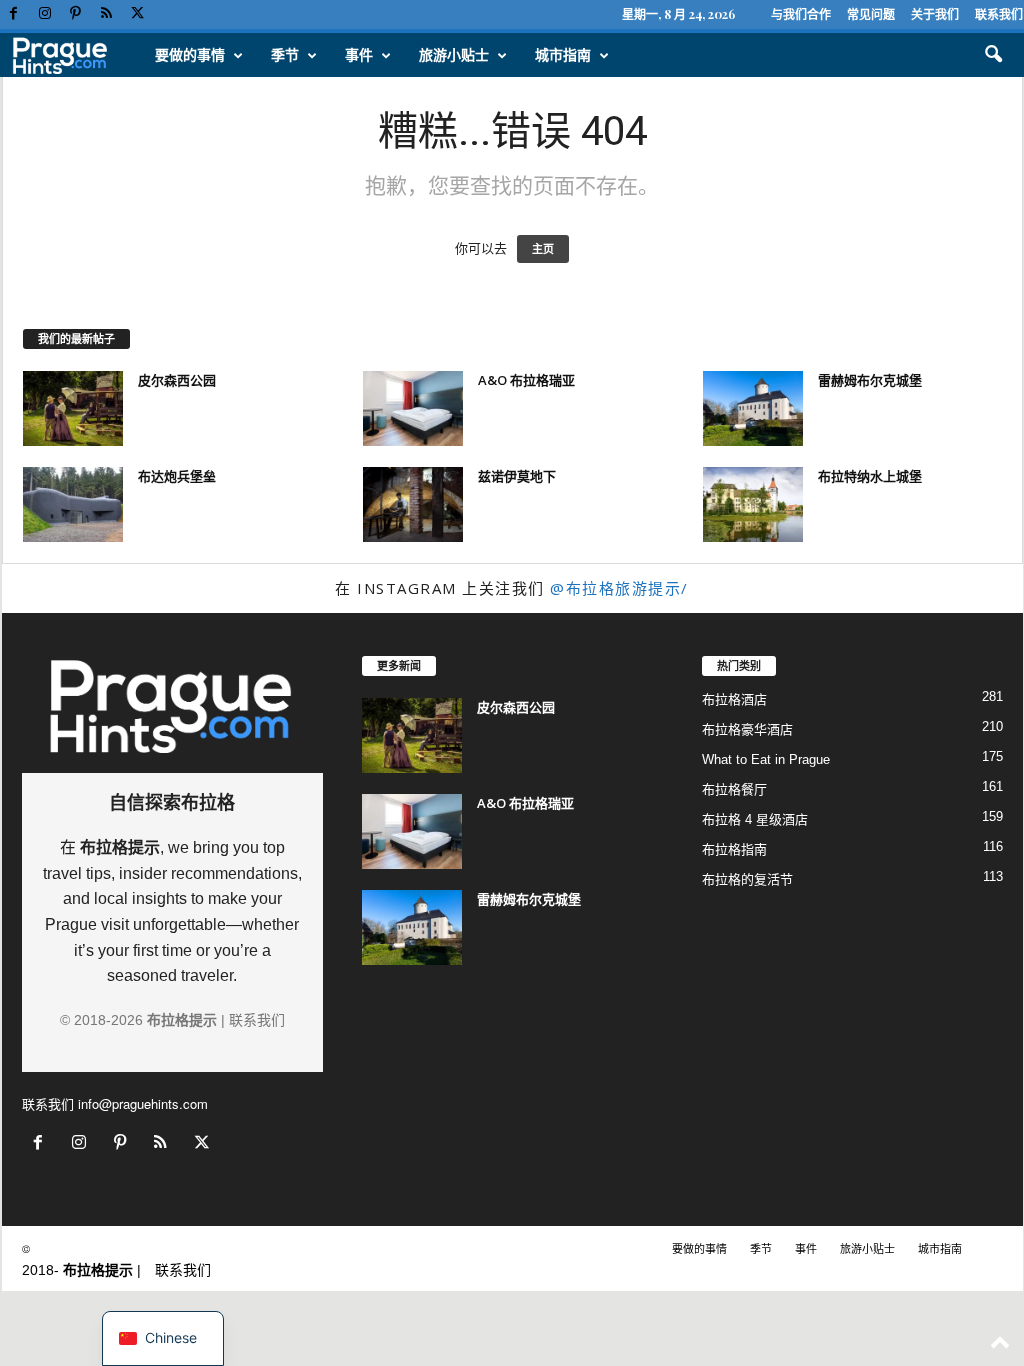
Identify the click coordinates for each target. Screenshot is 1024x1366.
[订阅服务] (107, 14)
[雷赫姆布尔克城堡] (753, 408)
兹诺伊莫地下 (517, 476)
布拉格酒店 (734, 699)
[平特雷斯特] (76, 14)
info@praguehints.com (143, 1103)
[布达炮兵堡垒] (73, 504)
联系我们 (999, 14)
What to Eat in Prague (766, 759)
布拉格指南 (734, 849)
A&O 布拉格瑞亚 (526, 380)
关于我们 (935, 14)
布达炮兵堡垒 (177, 476)
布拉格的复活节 (747, 879)
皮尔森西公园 (177, 380)
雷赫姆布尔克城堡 (870, 380)
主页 (543, 249)
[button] (993, 55)
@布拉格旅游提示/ (619, 588)
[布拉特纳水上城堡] (753, 504)
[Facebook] (14, 14)
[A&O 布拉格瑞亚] (413, 408)
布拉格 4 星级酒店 (755, 819)
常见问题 (871, 14)
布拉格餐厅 (734, 789)
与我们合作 (801, 14)
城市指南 (563, 54)
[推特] (138, 14)
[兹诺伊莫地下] (413, 504)
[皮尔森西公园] (73, 408)
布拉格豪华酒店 (747, 729)
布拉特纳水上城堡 (870, 476)
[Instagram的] (45, 14)
